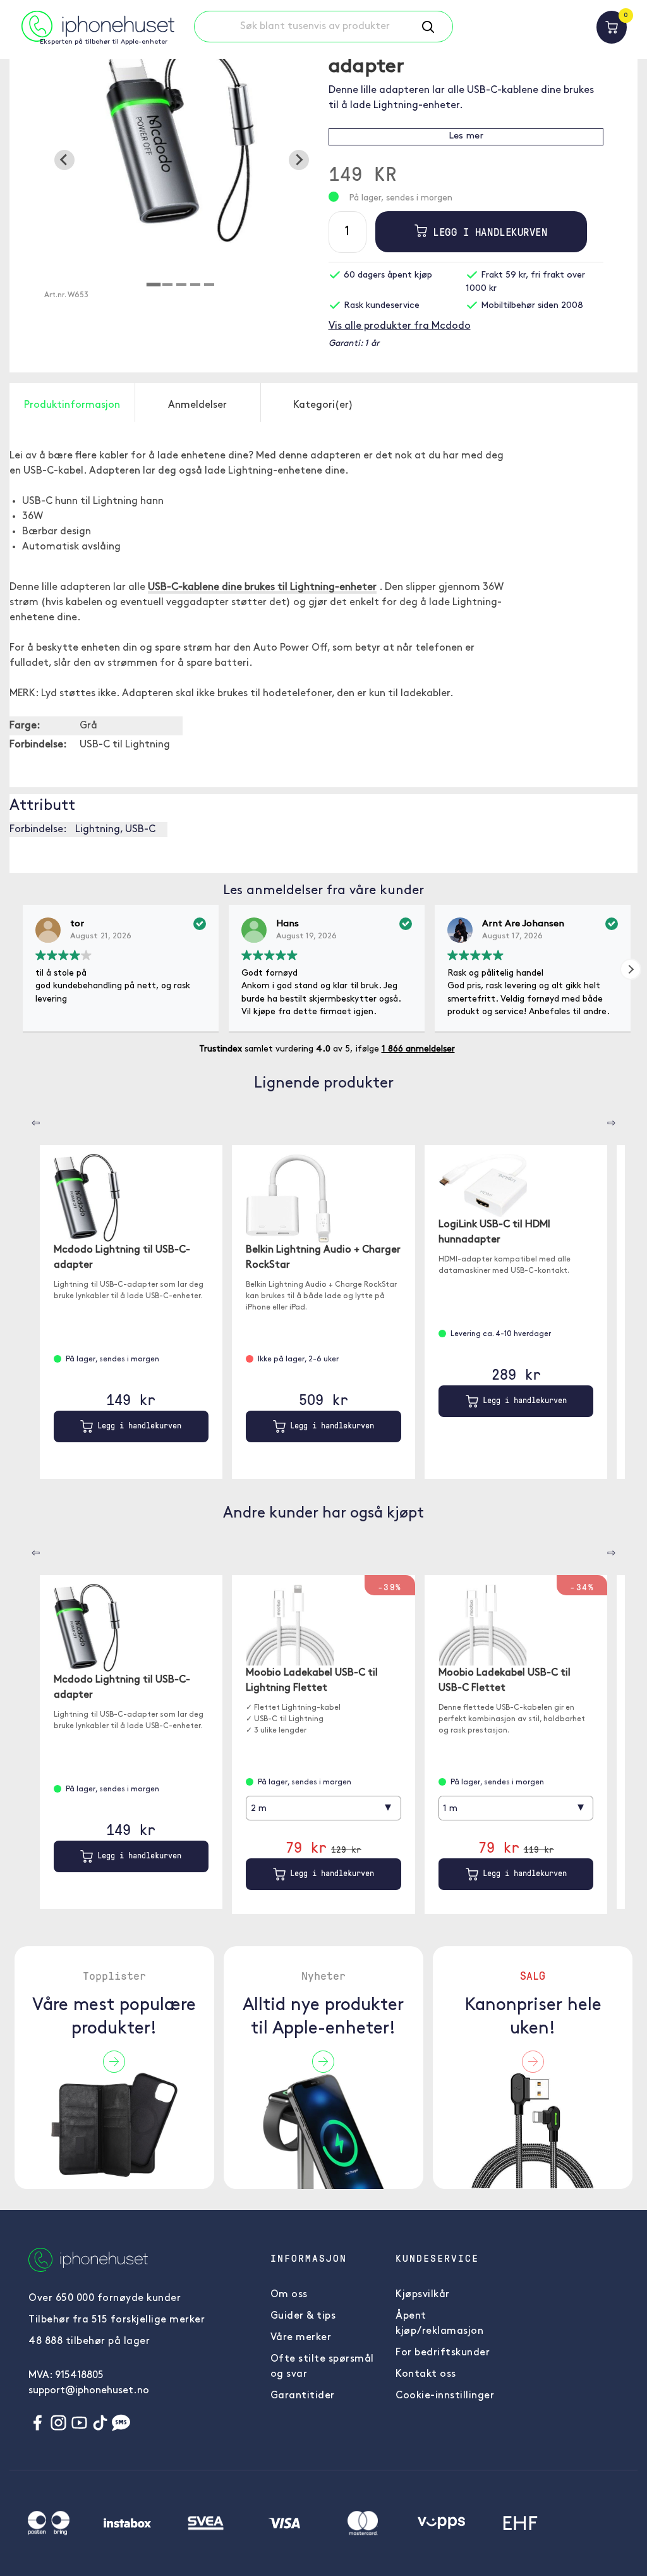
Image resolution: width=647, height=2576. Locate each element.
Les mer (466, 136)
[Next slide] (299, 160)
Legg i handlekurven (487, 232)
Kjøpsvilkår (423, 2295)
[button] (631, 969)
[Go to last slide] (64, 160)
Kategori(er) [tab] (323, 405)
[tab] (154, 285)
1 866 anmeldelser (418, 1049)
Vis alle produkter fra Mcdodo (400, 326)
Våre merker (301, 2338)
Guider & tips (303, 2316)
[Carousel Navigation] (27, 1119)
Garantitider (303, 2396)
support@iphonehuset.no (89, 2391)
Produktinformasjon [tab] (72, 405)
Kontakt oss (426, 2374)
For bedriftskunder (443, 2353)
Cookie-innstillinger (445, 2396)
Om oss (289, 2295)
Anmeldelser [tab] (197, 405)
